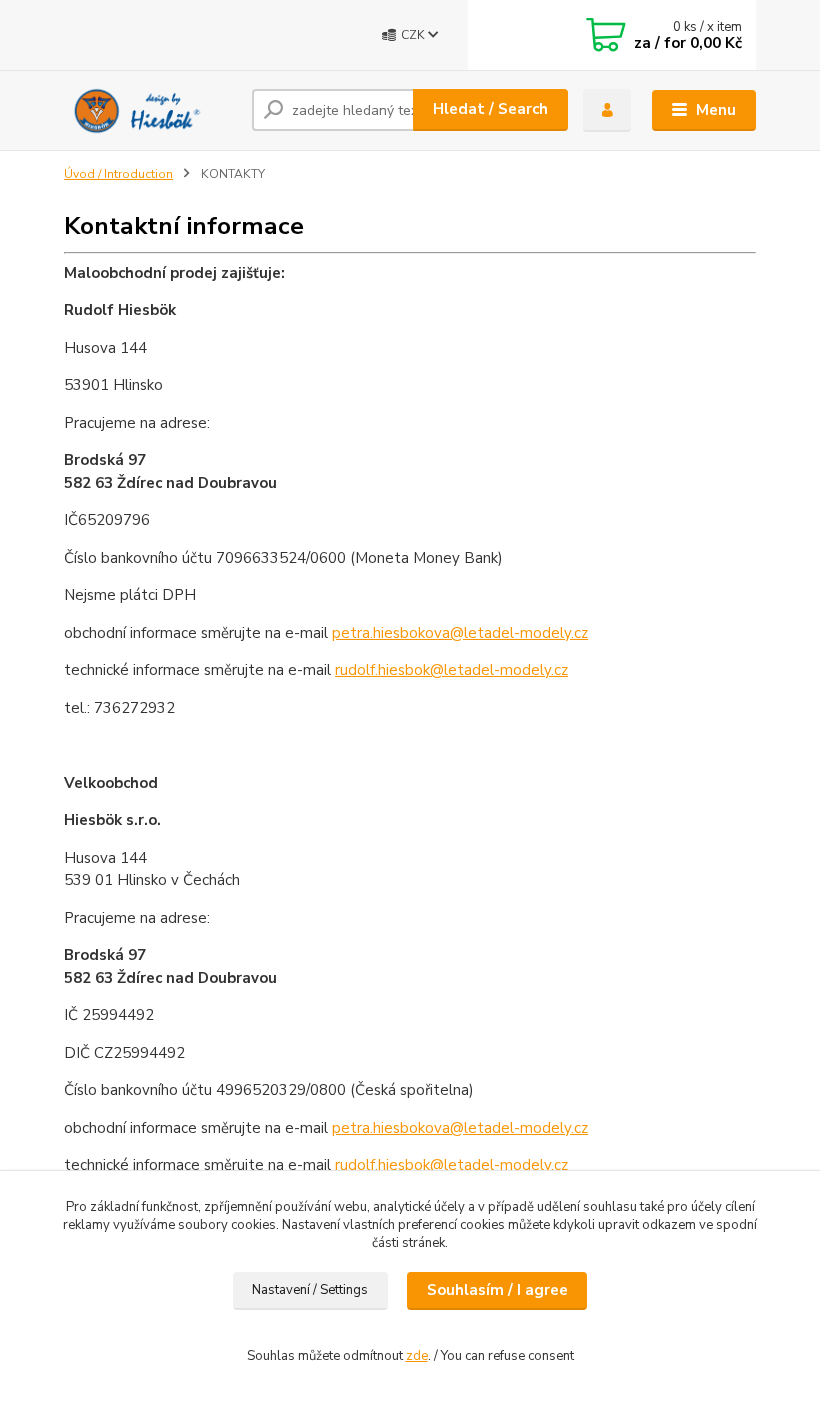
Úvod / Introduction (118, 174)
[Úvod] (150, 110)
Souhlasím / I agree (497, 1290)
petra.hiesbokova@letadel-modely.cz (460, 633)
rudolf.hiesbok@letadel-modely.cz (451, 670)
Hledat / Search (490, 109)
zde (417, 1356)
